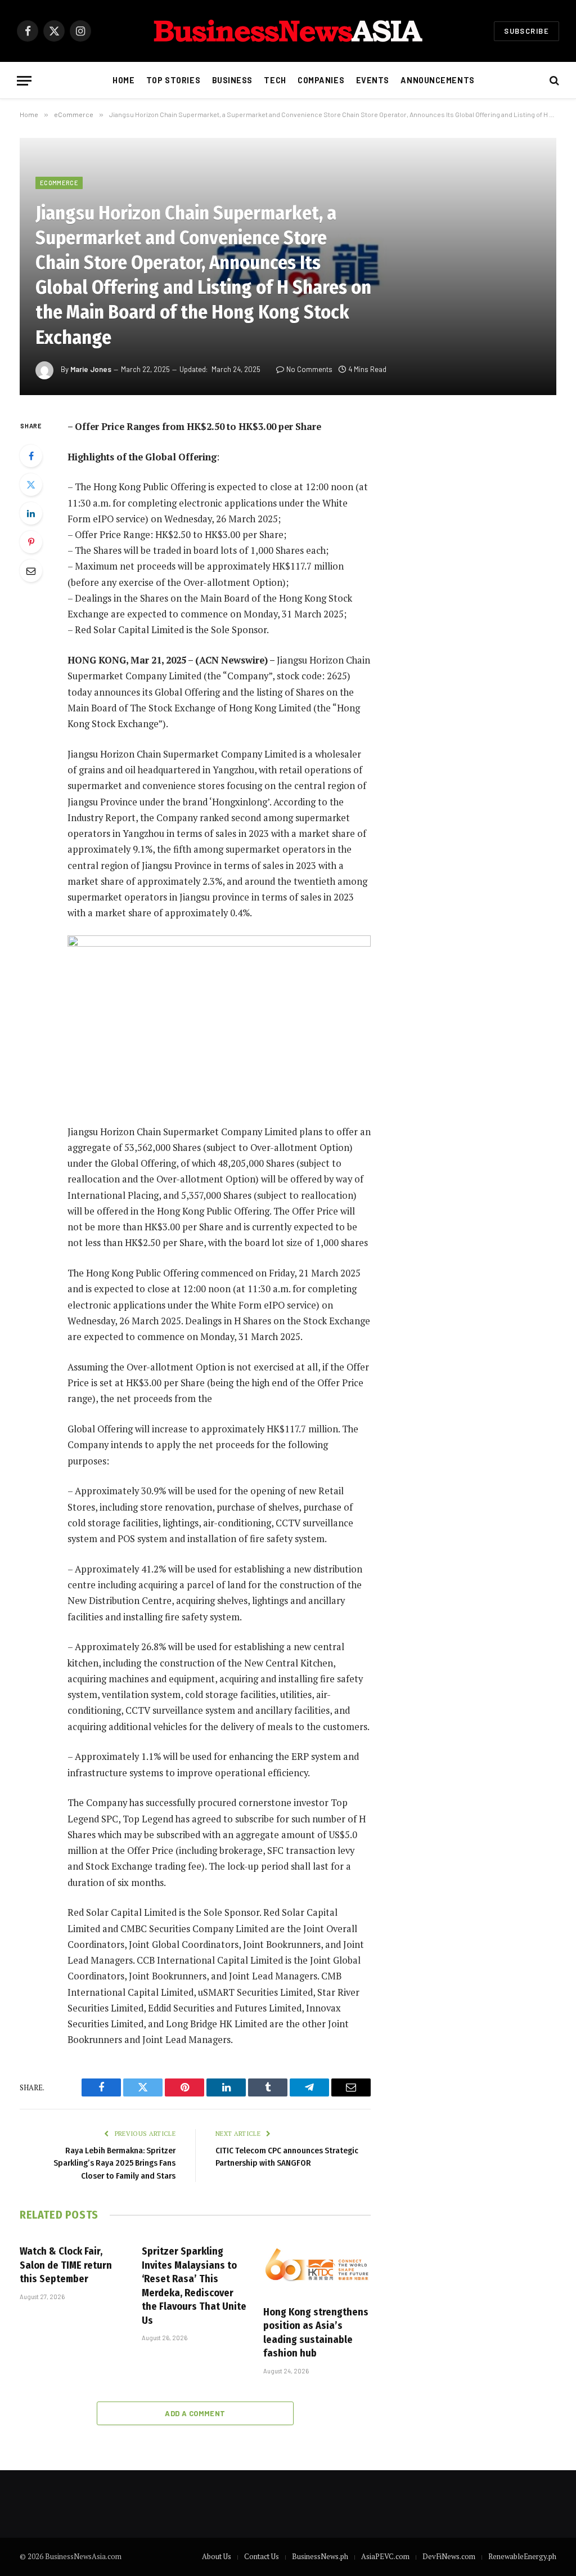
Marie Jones (91, 369)
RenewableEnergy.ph (522, 2556)
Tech (275, 80)
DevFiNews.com (449, 2556)
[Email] (31, 571)
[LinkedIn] (31, 513)
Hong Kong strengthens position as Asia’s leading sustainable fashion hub (316, 2333)
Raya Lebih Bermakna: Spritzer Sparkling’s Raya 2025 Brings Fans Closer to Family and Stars (114, 2163)
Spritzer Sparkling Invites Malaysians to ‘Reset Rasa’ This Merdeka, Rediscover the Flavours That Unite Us (194, 2286)
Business (233, 80)
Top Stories (173, 80)
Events (373, 80)
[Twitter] (31, 485)
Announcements (437, 80)
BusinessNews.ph (320, 2556)
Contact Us (262, 2556)
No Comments (309, 369)
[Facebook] (31, 456)
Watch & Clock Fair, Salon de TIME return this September (66, 2265)
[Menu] (24, 81)
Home (123, 80)
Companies (321, 80)
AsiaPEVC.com (385, 2556)
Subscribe (526, 31)
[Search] (553, 81)
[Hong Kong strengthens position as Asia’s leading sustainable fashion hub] (317, 2266)
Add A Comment (195, 2413)
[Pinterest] (31, 542)
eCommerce (59, 183)
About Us (217, 2556)
